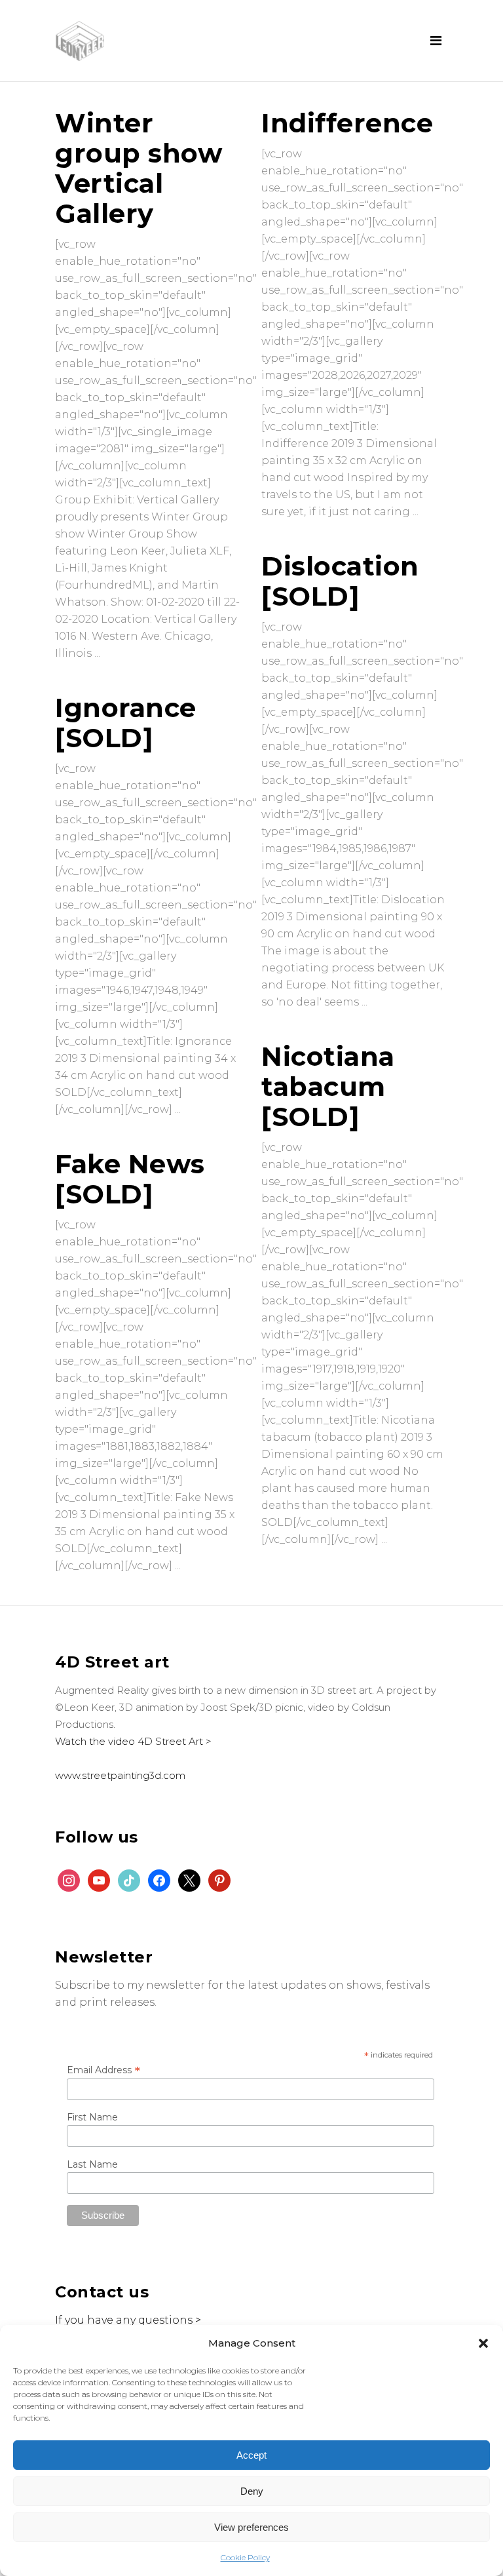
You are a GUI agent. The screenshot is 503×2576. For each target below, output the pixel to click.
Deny (252, 2491)
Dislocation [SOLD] (340, 581)
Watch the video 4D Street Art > (133, 1741)
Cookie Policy (245, 2557)
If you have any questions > (128, 2320)
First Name (92, 2117)
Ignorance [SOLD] (126, 723)
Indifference (347, 123)
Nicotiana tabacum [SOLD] (328, 1086)
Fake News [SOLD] (130, 1179)
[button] (483, 2343)
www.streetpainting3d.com (120, 1775)
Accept (251, 2455)
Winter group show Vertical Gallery (139, 168)
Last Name (92, 2164)
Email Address (103, 2070)
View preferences (251, 2527)
